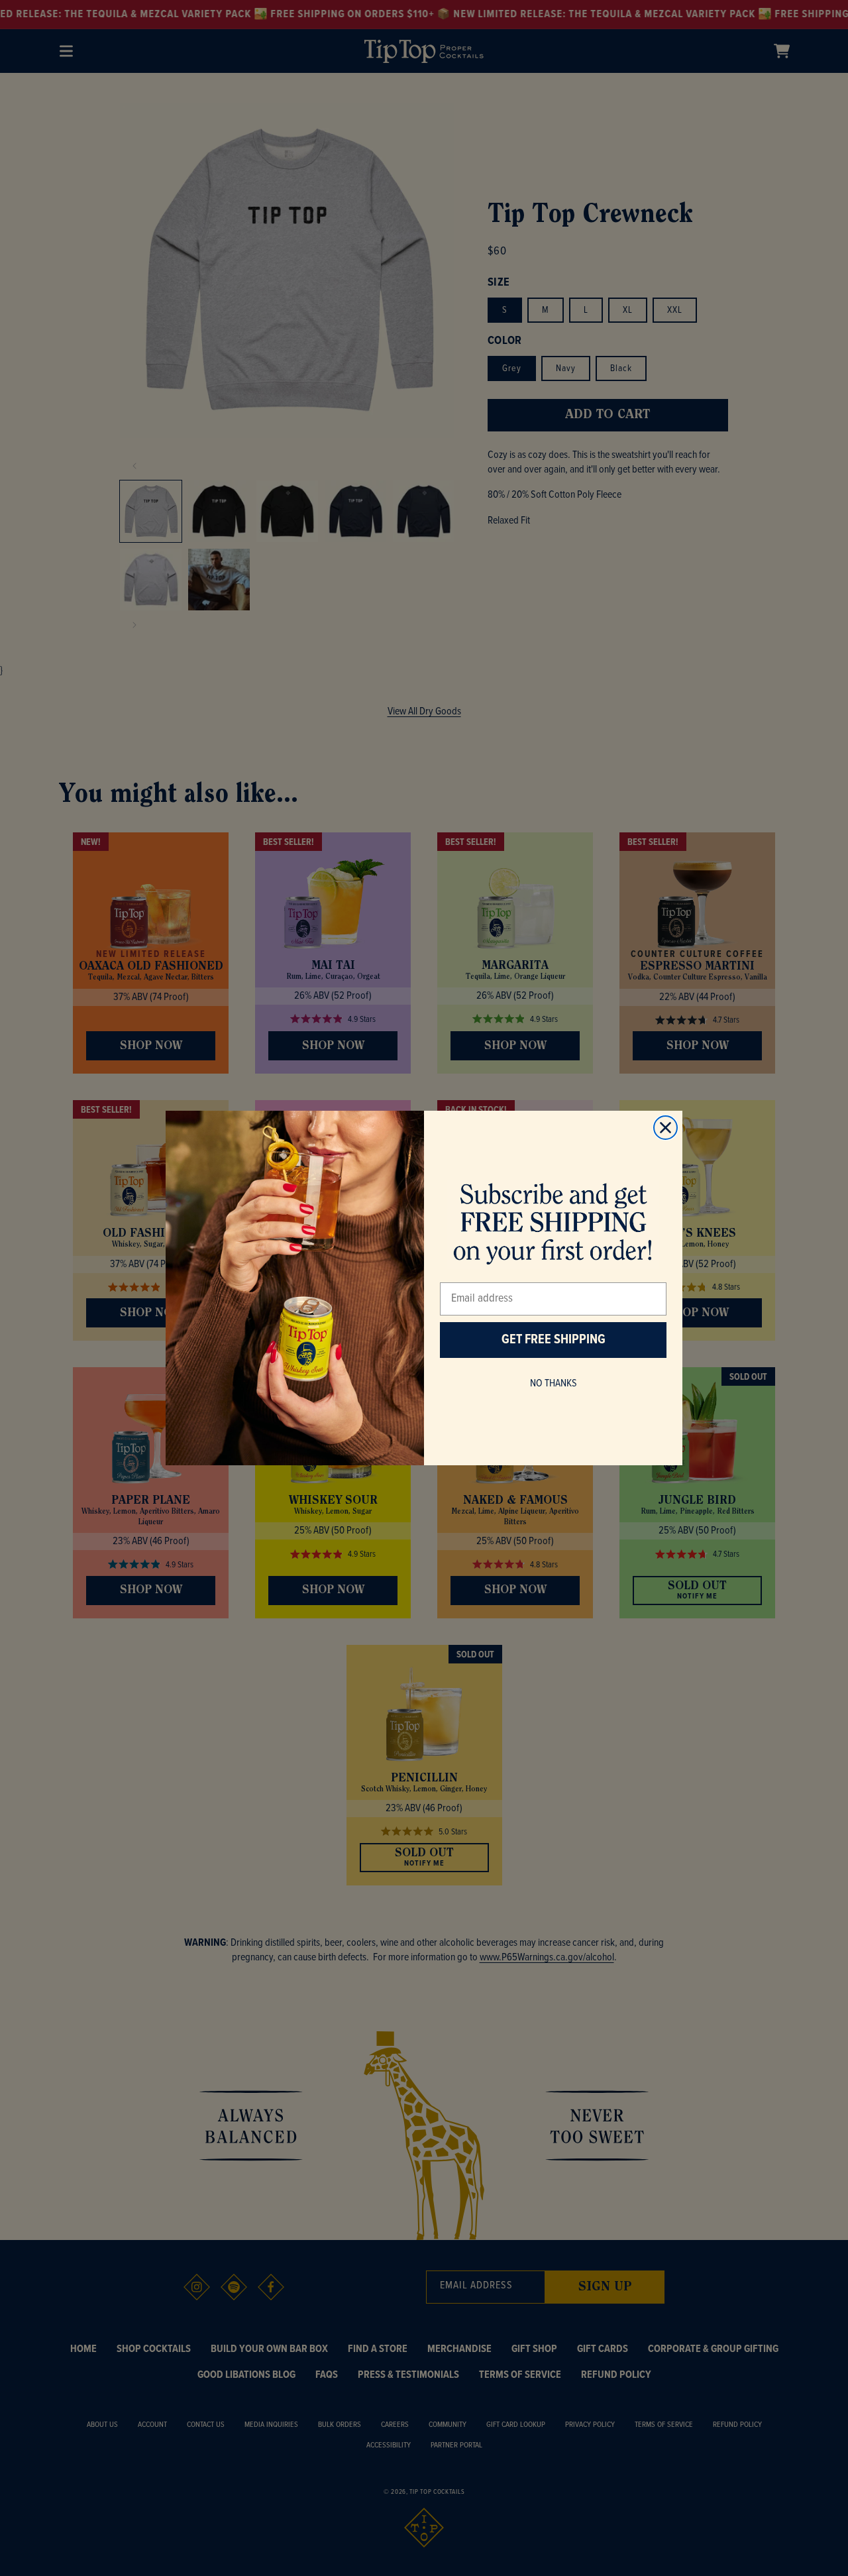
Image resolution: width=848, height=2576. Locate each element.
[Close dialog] (665, 1128)
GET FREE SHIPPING (554, 1340)
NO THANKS (554, 1383)
